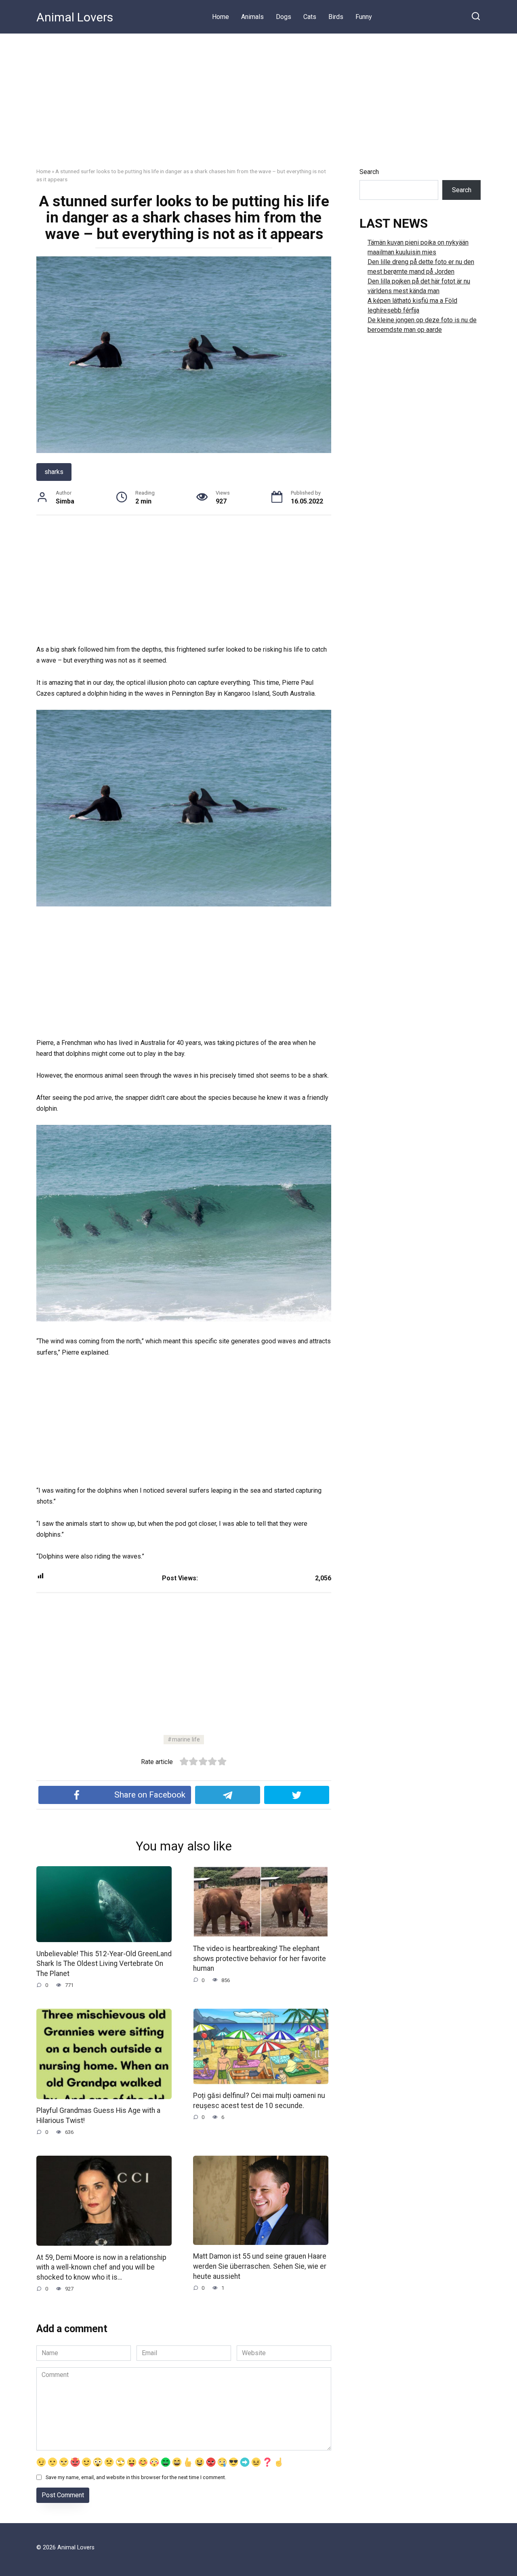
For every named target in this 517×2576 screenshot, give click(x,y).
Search (369, 172)
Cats (310, 17)
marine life (186, 1740)
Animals (252, 17)
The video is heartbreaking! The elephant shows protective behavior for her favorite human (260, 1958)
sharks (54, 472)
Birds (336, 17)
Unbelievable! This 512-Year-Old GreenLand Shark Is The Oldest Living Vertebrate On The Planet (104, 1963)
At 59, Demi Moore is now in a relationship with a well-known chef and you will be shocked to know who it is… (101, 2267)
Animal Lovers (75, 17)
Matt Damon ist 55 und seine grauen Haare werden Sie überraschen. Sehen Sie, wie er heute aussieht (260, 2266)
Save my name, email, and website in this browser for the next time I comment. (136, 2477)
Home (221, 17)
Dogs (284, 17)
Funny (364, 17)
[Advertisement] (258, 94)
